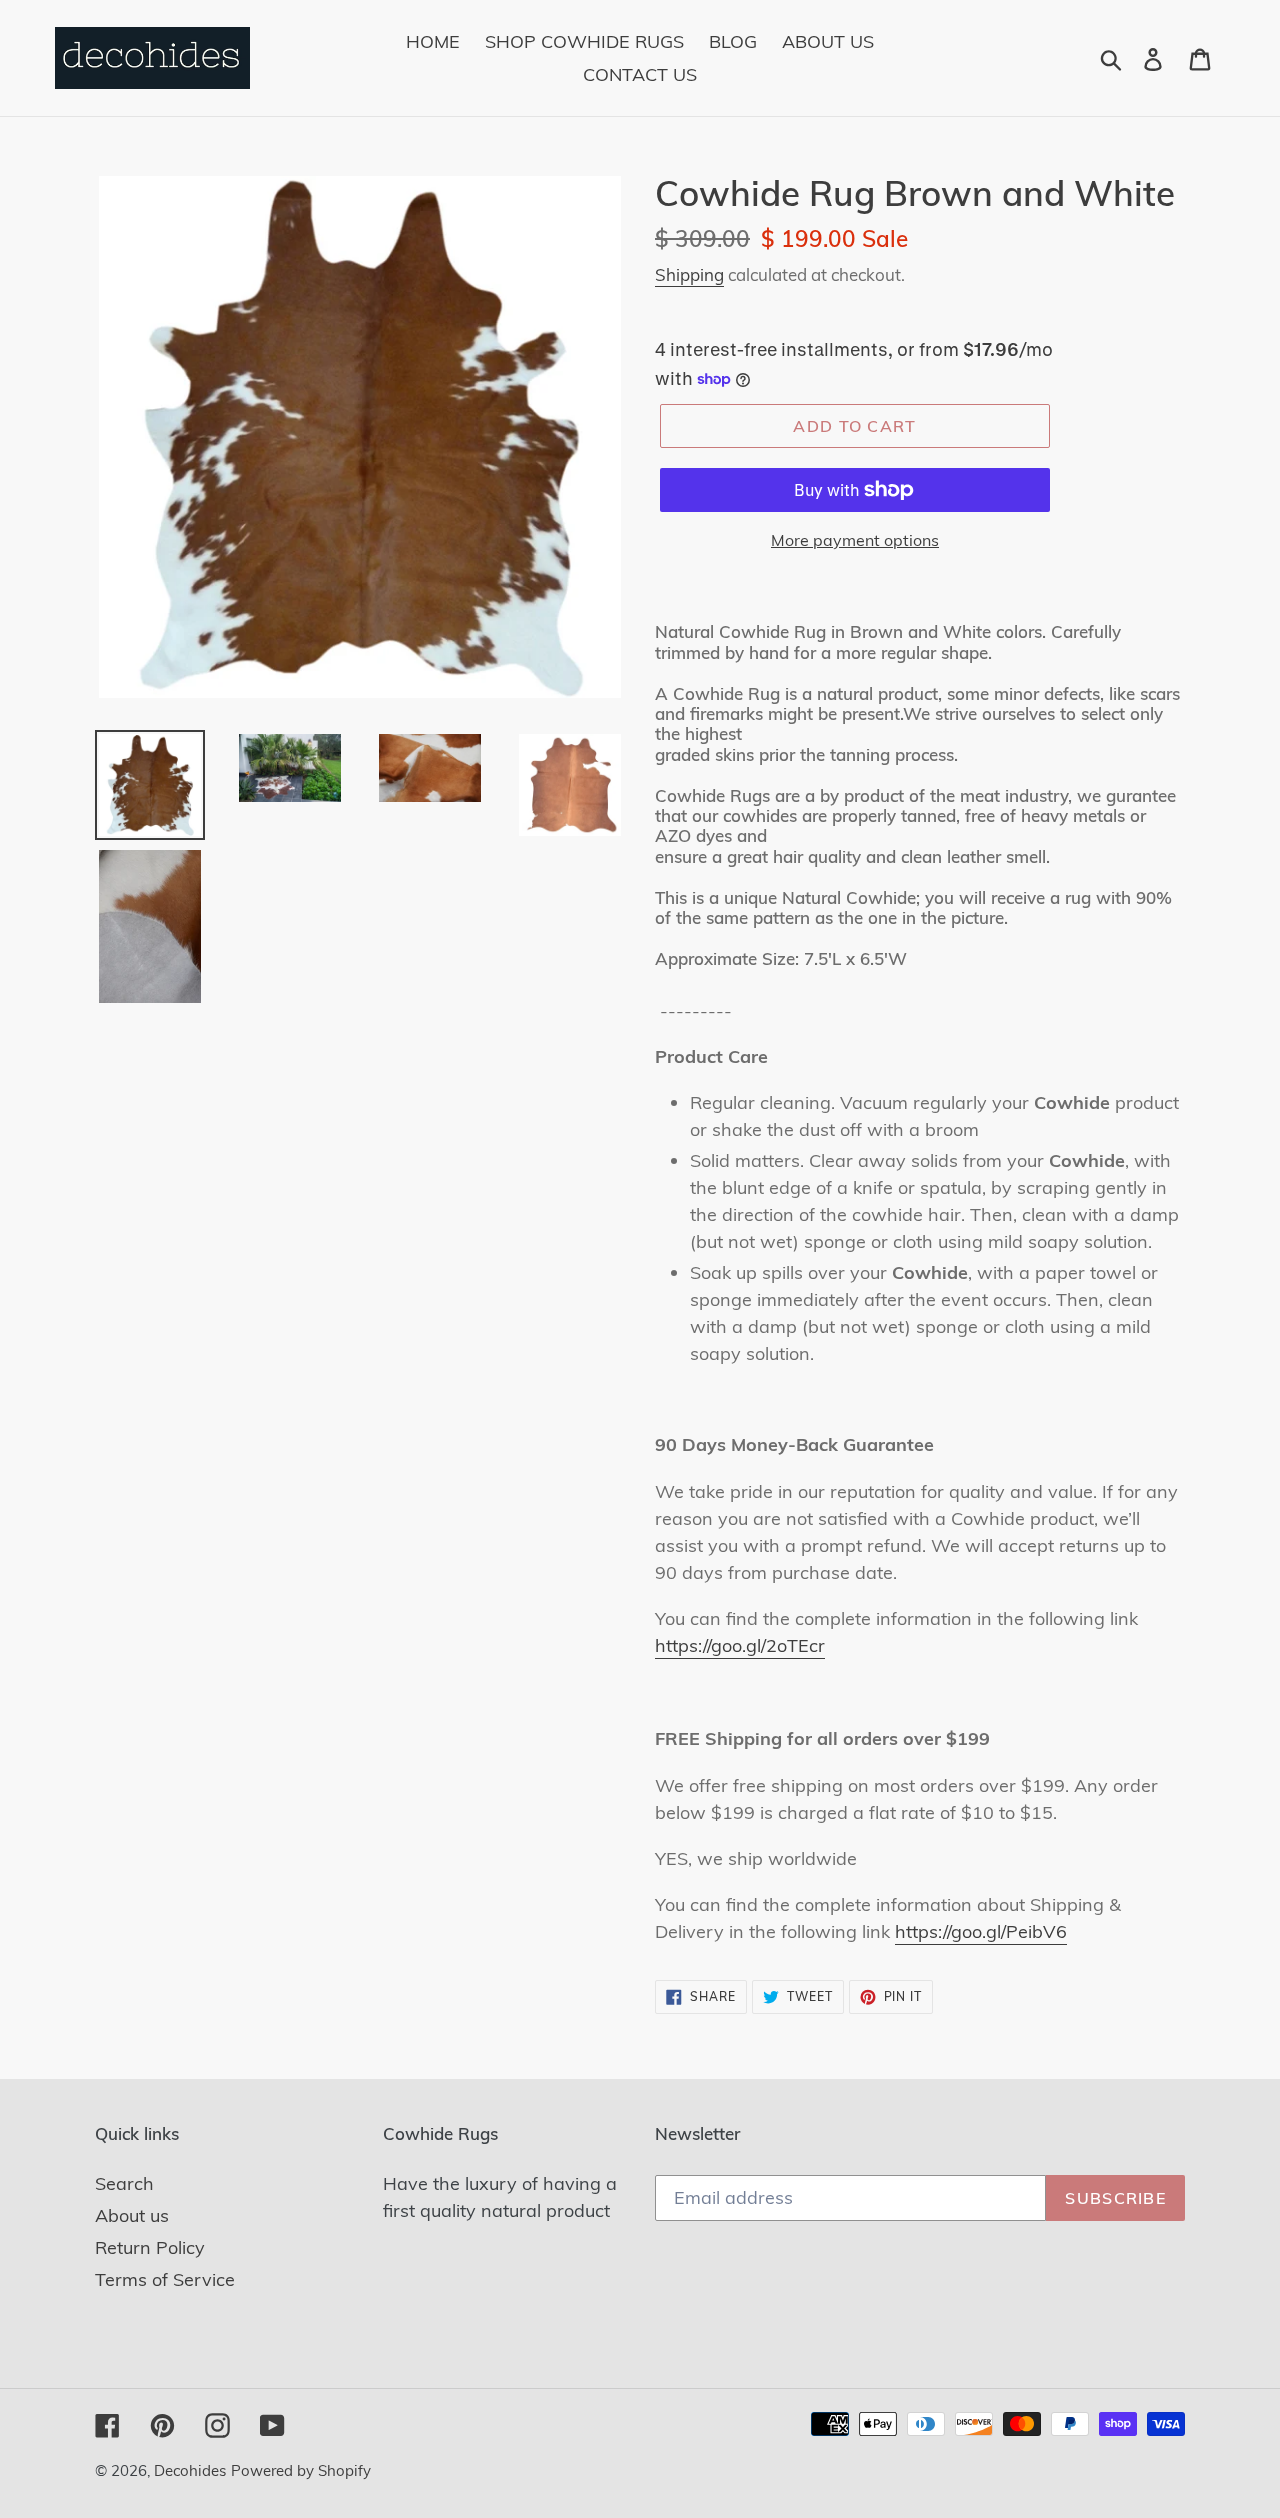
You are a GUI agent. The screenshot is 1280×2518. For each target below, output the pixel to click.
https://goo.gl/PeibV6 (981, 1931)
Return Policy (150, 2247)
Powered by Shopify (301, 2470)
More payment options (855, 540)
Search (124, 2183)
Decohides (190, 2470)
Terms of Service (165, 2279)
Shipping (689, 274)
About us (132, 2215)
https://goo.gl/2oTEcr (740, 1645)
